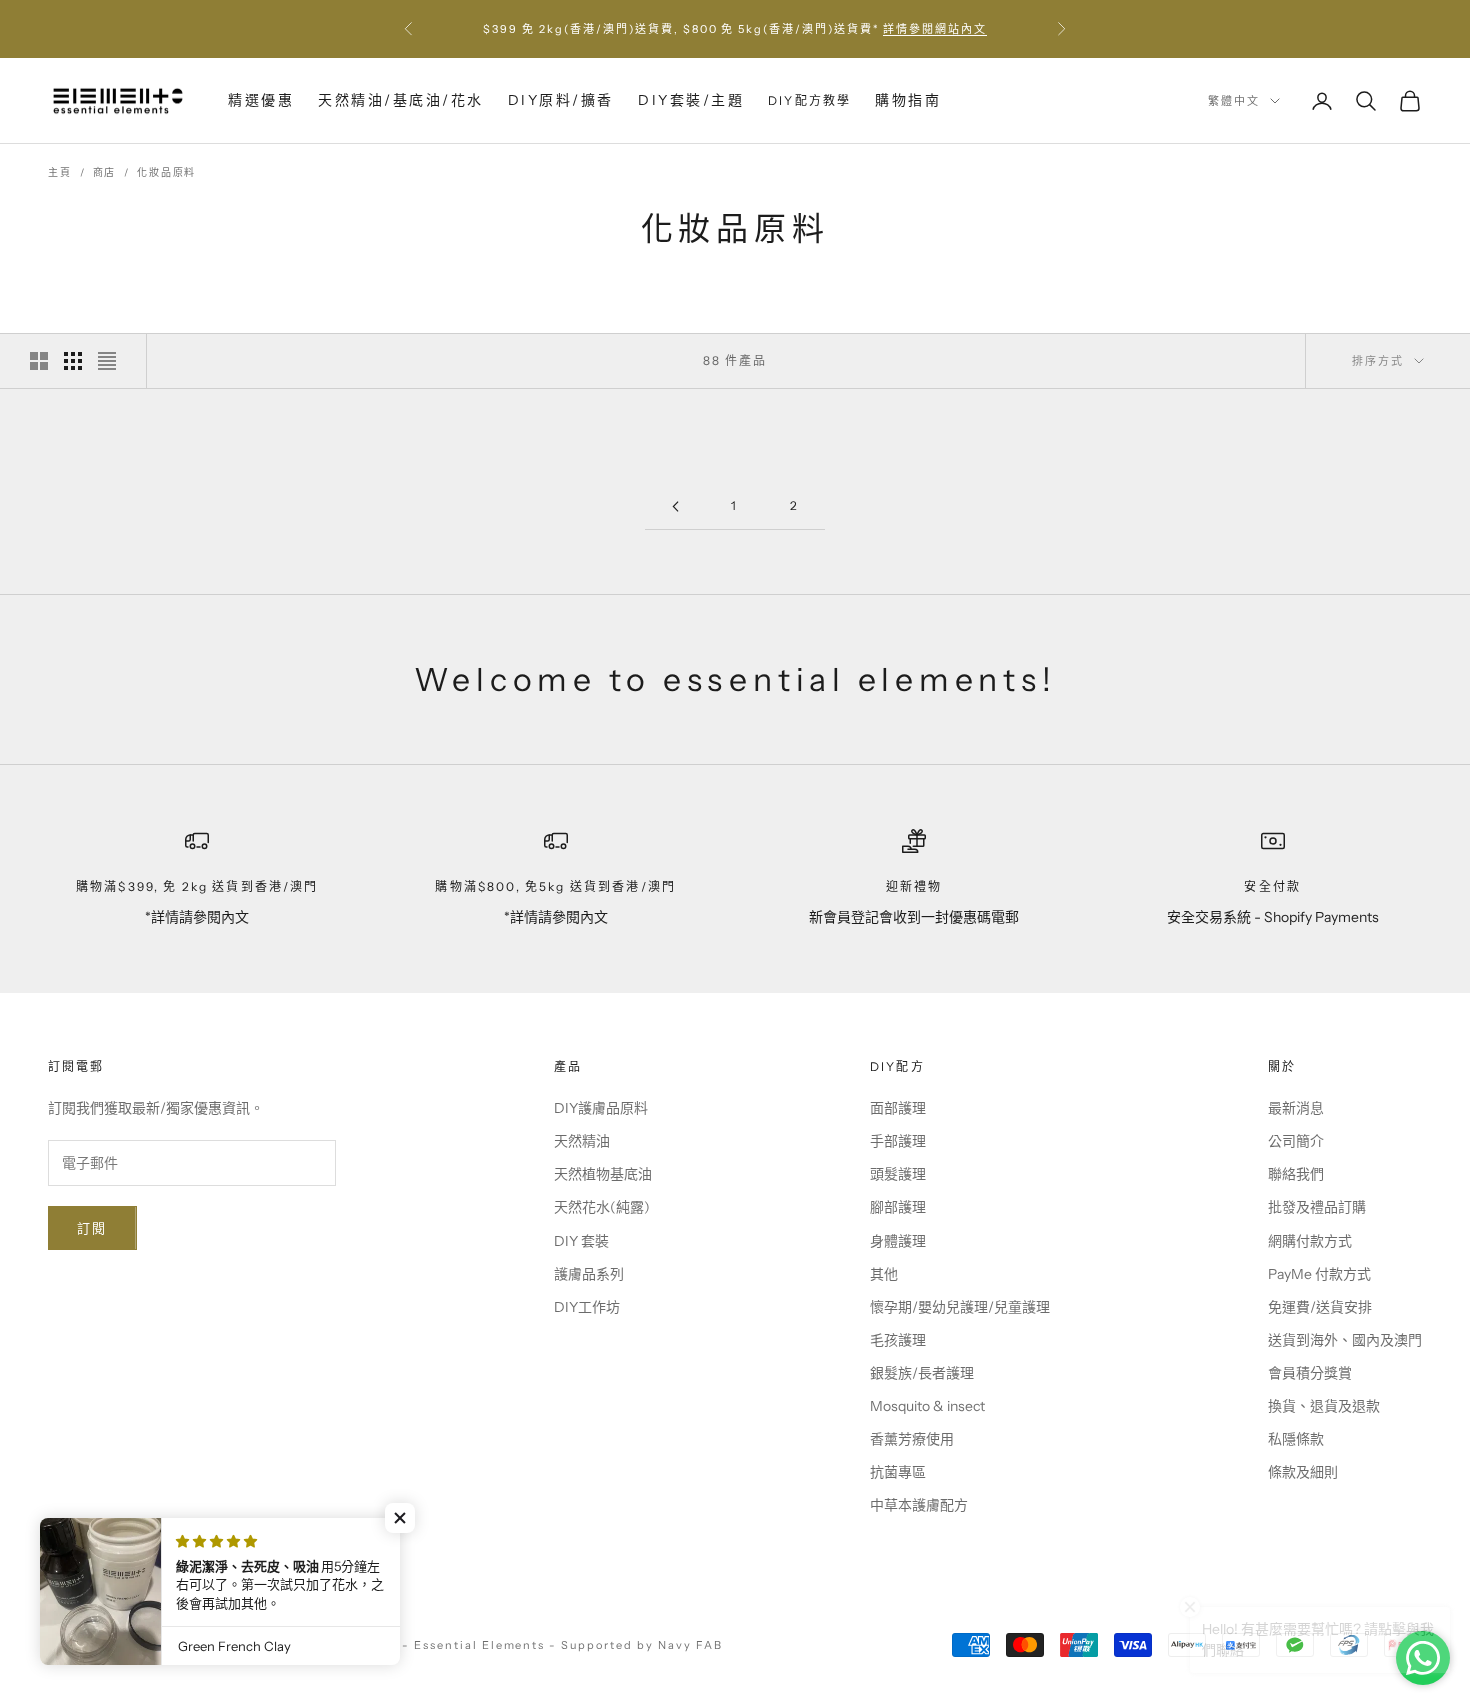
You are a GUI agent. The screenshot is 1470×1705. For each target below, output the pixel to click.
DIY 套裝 (581, 1241)
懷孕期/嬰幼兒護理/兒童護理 (960, 1307)
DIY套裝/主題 (691, 100)
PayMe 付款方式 (1319, 1274)
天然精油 (582, 1141)
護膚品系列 (589, 1274)
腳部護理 (898, 1207)
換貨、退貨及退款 (1324, 1406)
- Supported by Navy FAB (636, 1645)
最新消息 (1296, 1108)
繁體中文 (1234, 101)
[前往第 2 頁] (675, 506)
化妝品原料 (166, 172)
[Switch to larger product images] (39, 361)
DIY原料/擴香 (561, 100)
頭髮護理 (898, 1174)
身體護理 (898, 1241)
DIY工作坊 (587, 1307)
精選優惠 (261, 100)
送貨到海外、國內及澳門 (1345, 1340)
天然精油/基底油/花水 (401, 100)
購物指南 (908, 100)
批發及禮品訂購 (1317, 1207)
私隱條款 (1296, 1439)
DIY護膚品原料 (601, 1108)
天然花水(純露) (602, 1207)
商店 (105, 172)
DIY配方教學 (809, 100)
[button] (400, 1518)
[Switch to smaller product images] (73, 361)
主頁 (60, 172)
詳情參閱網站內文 (935, 29)
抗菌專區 (898, 1472)
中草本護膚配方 (919, 1505)
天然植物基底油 (603, 1174)
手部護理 (898, 1141)
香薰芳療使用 (912, 1439)
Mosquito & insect (927, 1406)
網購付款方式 (1310, 1241)
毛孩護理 (898, 1340)
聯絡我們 (1296, 1174)
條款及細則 (1303, 1472)
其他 (884, 1274)
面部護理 (898, 1108)
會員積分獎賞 (1310, 1373)
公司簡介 (1296, 1141)
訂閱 (92, 1228)
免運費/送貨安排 (1320, 1307)
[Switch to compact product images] (107, 361)
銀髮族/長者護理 (922, 1373)
